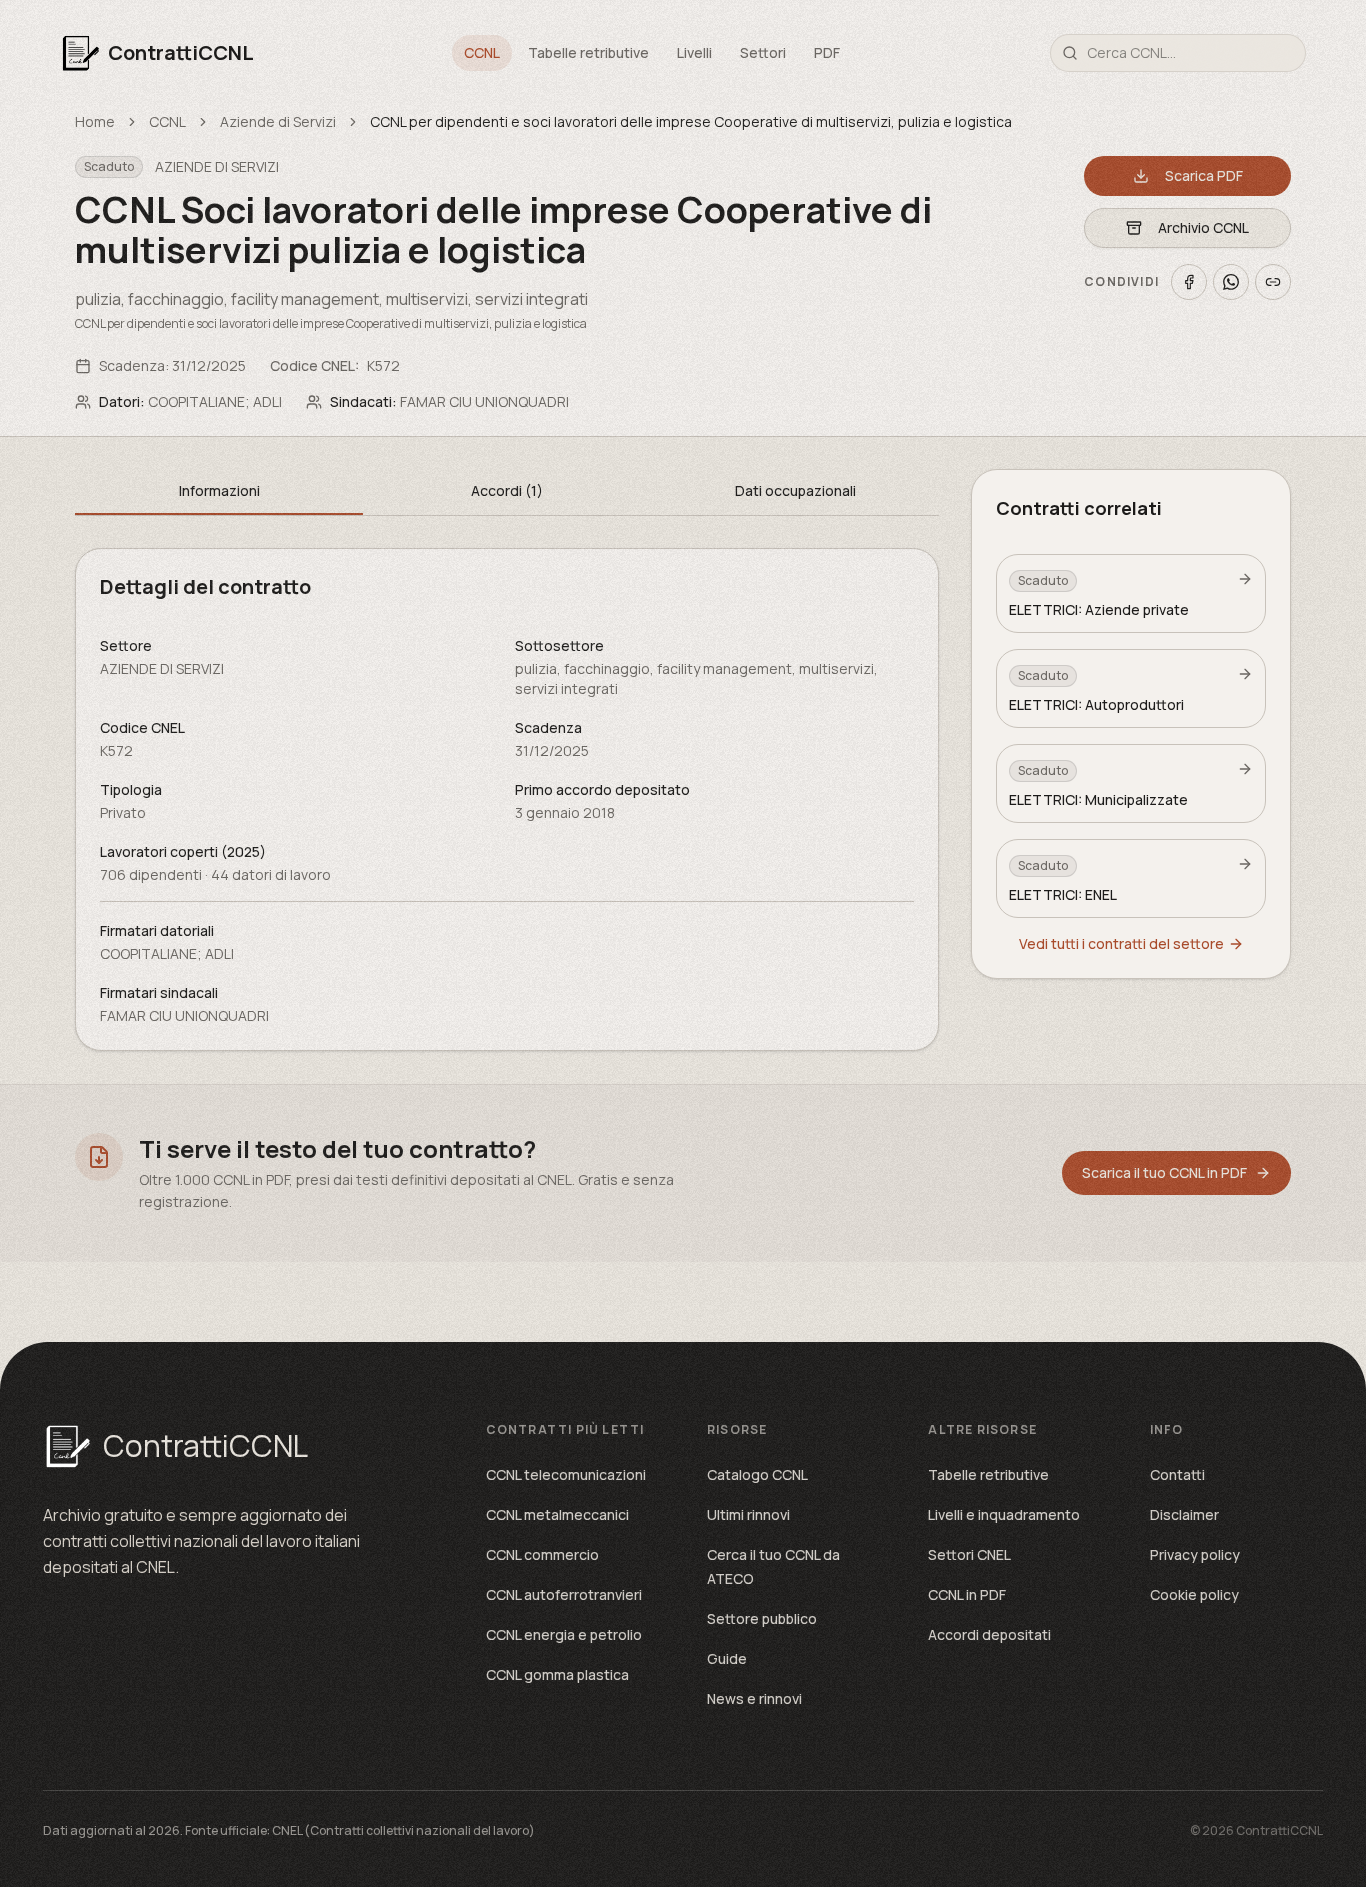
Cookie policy (1194, 1594)
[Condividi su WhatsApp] (1231, 282)
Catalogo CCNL (757, 1474)
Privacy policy (1195, 1554)
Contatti (1177, 1474)
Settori (763, 52)
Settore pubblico (762, 1618)
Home (95, 121)
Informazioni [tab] (219, 490)
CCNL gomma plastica (557, 1674)
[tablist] (507, 492)
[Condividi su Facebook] (1189, 282)
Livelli (694, 52)
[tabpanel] (507, 799)
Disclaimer (1184, 1514)
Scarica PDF (1204, 175)
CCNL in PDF (967, 1594)
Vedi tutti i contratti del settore (1121, 943)
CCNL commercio (542, 1554)
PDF (827, 52)
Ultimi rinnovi (748, 1514)
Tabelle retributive (588, 52)
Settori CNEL (969, 1554)
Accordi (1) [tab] (507, 490)
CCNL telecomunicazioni (566, 1474)
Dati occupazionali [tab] (795, 490)
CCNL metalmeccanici (557, 1514)
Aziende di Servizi (278, 121)
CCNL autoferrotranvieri (564, 1594)
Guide (727, 1658)
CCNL (482, 52)
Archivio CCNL (1203, 227)
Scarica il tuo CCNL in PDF (1164, 1172)
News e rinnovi (754, 1698)
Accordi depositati (989, 1634)
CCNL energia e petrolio (564, 1634)
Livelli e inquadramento (1004, 1514)
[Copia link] (1273, 282)
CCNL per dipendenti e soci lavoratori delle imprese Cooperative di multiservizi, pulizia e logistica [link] (691, 121)
